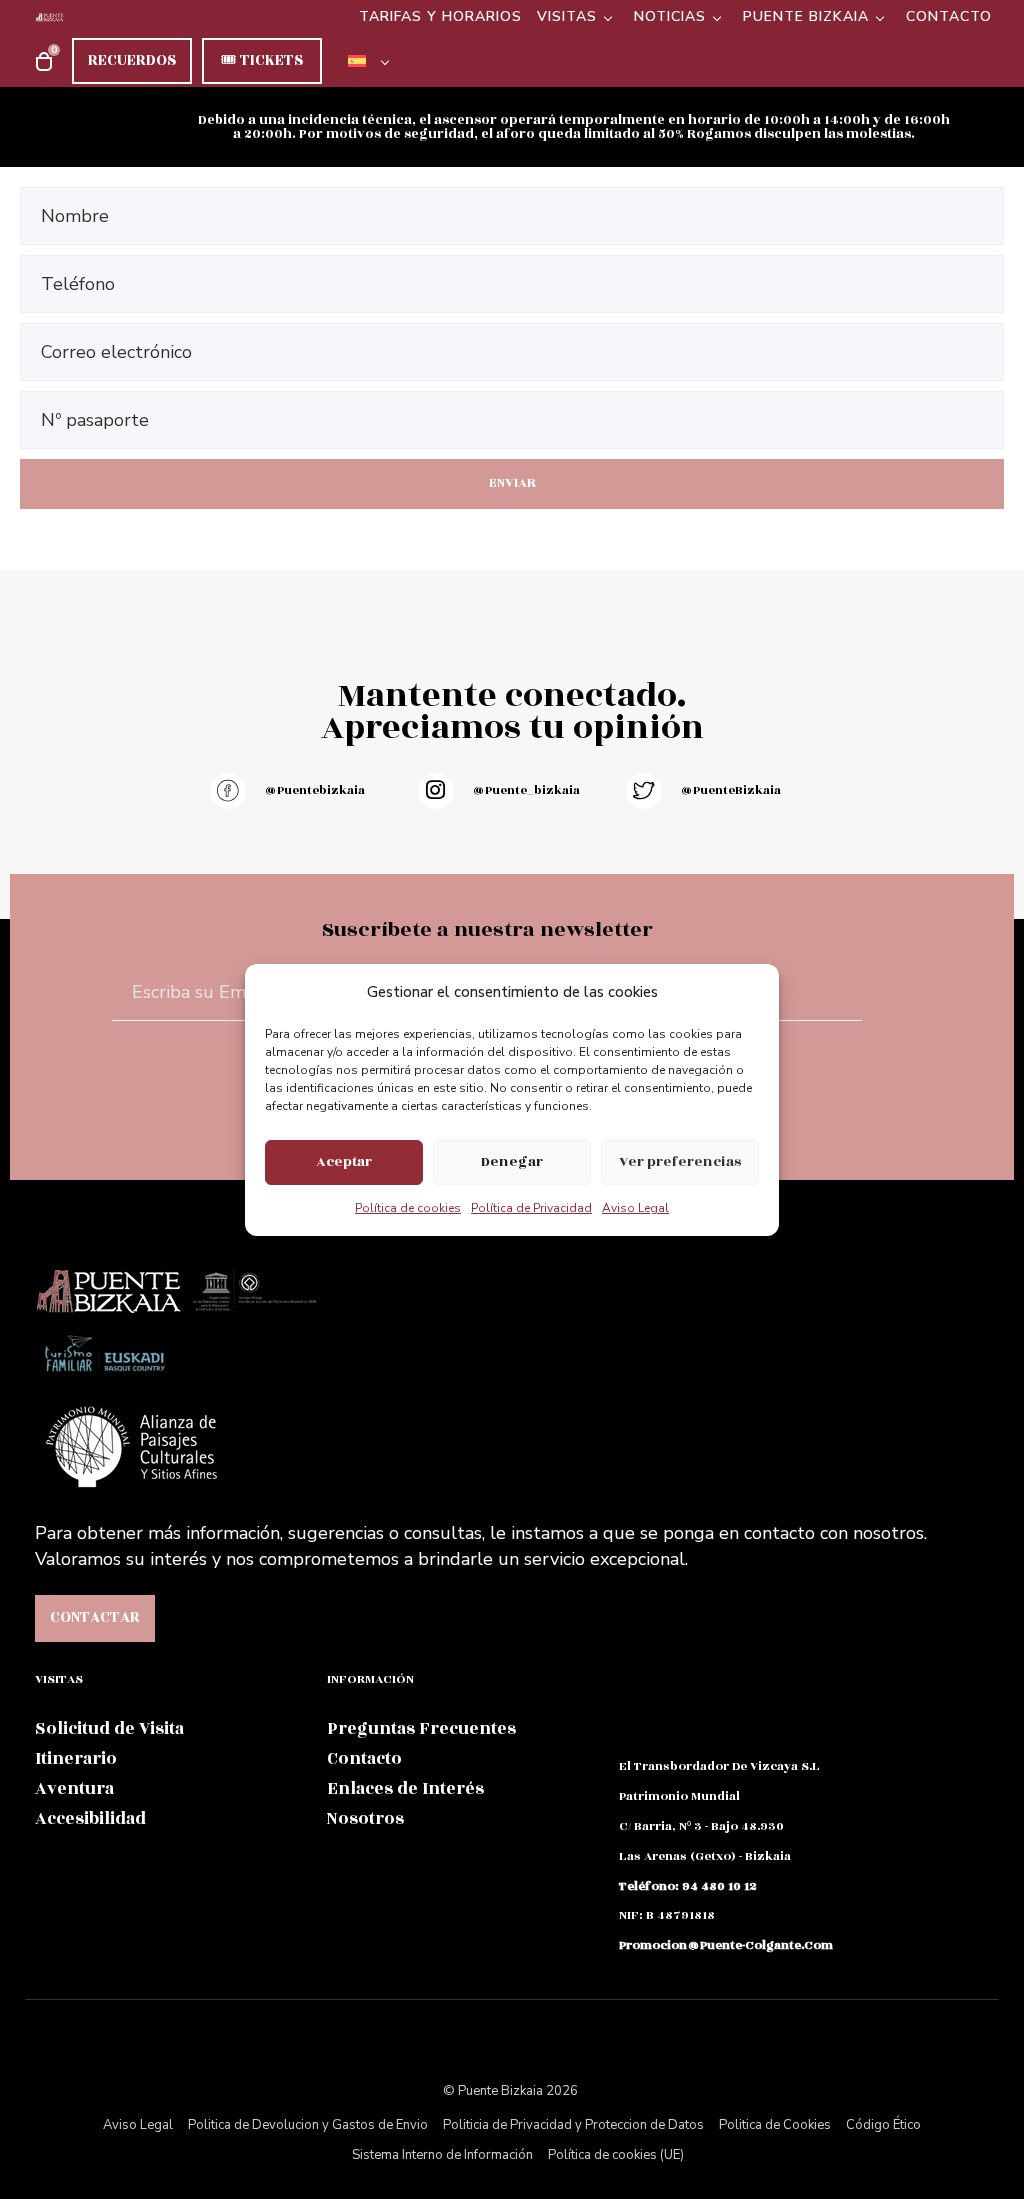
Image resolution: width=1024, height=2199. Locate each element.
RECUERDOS (132, 60)
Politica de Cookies (775, 2125)
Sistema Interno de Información (442, 2155)
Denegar (512, 1161)
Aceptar (344, 1161)
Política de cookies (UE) (616, 2155)
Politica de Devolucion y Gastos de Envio (308, 2125)
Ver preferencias (680, 1161)
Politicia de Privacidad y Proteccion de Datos (573, 2125)
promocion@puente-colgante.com (726, 1945)
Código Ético (883, 2125)
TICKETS (262, 60)
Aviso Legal (635, 1208)
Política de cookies (408, 1208)
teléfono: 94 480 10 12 (688, 1886)
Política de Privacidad (531, 1208)
